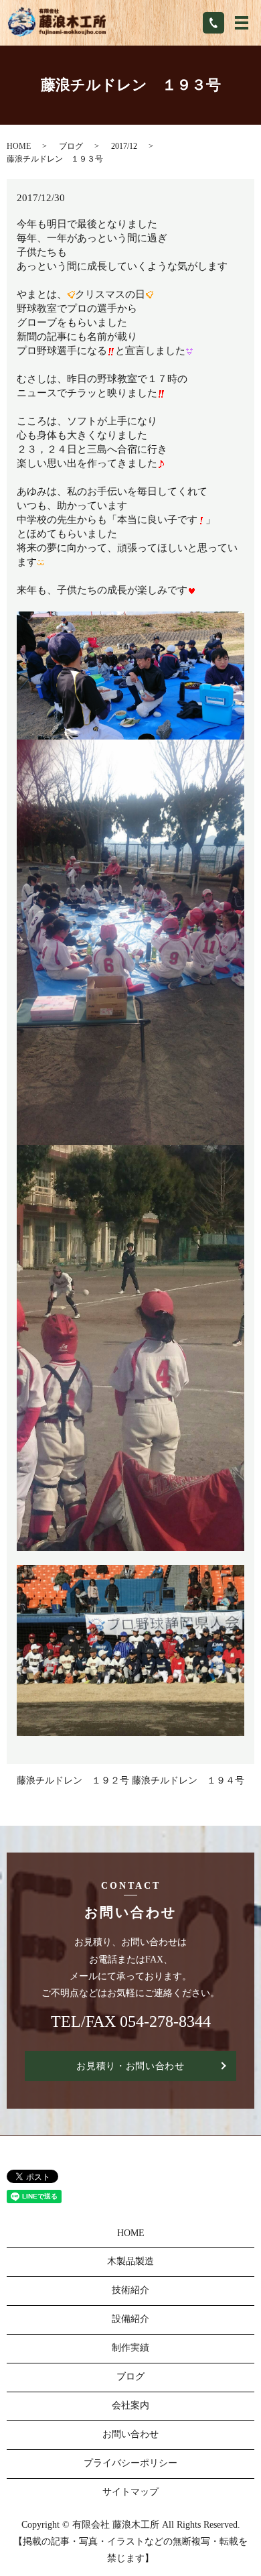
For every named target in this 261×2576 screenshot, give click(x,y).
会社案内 (130, 2405)
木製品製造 (130, 2261)
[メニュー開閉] (242, 23)
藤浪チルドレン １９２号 (73, 1780)
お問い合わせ (130, 2434)
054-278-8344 (165, 2022)
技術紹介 (130, 2290)
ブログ (71, 146)
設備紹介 (130, 2319)
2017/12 (124, 146)
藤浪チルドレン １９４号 (188, 1780)
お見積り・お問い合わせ (130, 2066)
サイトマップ (130, 2492)
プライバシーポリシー (130, 2463)
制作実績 (130, 2348)
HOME (19, 146)
